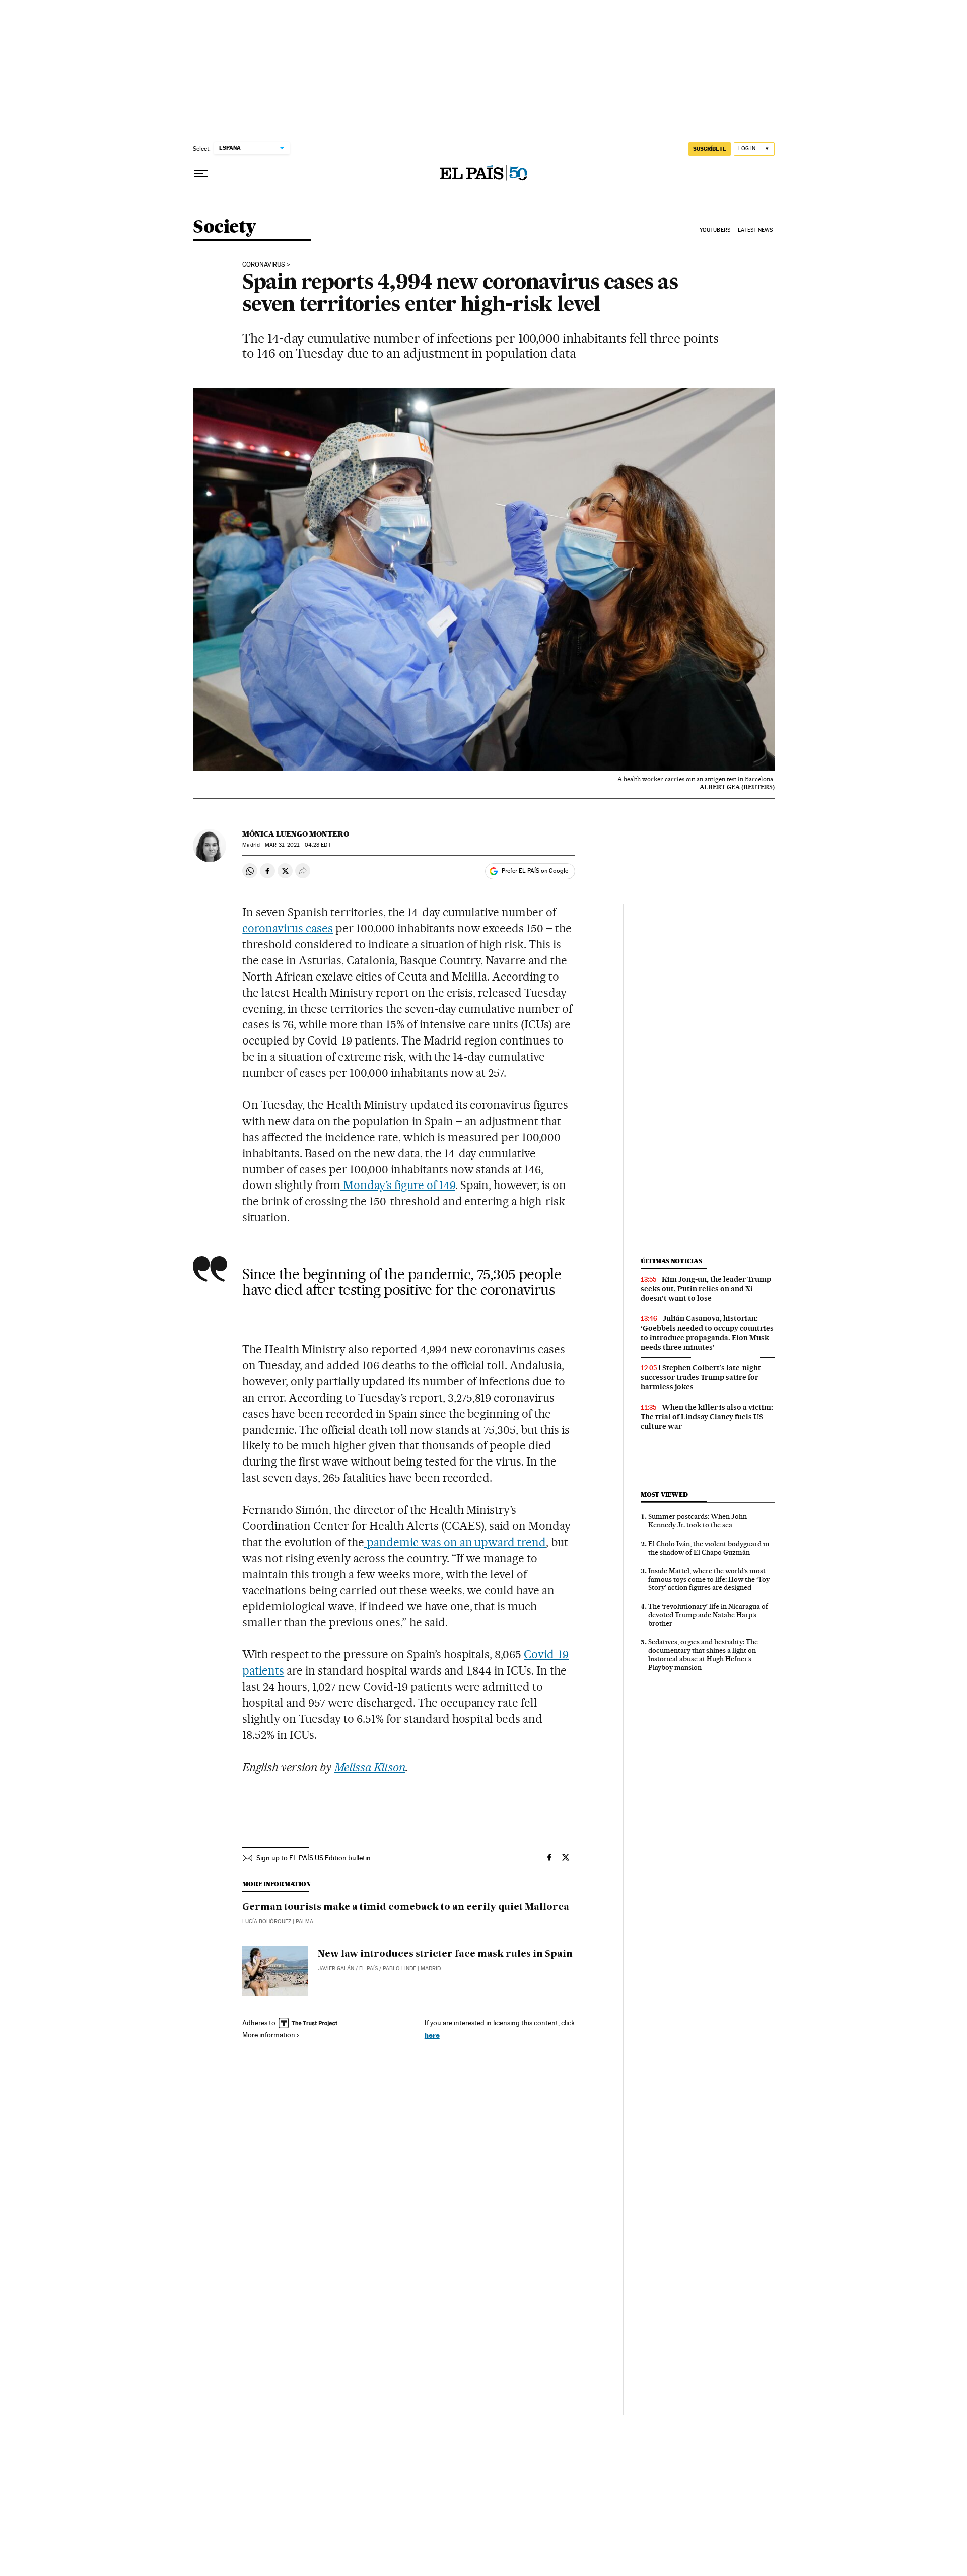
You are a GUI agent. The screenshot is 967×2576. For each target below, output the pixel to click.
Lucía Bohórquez (267, 1922)
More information (269, 2035)
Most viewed (664, 1494)
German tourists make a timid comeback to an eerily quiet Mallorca (406, 1907)
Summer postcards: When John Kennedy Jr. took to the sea (698, 1521)
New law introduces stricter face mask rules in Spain (445, 1954)
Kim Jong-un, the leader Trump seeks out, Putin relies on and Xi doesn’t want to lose (706, 1289)
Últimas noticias (671, 1261)
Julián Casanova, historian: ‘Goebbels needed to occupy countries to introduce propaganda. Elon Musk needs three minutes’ (707, 1333)
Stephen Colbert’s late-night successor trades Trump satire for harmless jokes (701, 1377)
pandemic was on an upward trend (455, 1542)
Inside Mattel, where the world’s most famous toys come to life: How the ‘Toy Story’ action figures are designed (709, 1579)
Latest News (755, 230)
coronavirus (264, 265)
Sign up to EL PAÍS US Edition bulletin (314, 1858)
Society (224, 227)
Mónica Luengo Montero (296, 834)
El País (368, 1968)
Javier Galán (336, 1968)
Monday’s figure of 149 (398, 1185)
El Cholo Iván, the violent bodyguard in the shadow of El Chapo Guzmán (709, 1548)
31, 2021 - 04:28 (298, 845)
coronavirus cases (288, 928)
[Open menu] (201, 174)
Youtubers (715, 230)
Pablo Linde (399, 1968)
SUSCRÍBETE (710, 149)
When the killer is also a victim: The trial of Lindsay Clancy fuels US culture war (707, 1417)
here (432, 2035)
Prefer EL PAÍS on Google (535, 871)
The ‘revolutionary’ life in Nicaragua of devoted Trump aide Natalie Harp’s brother (708, 1615)
